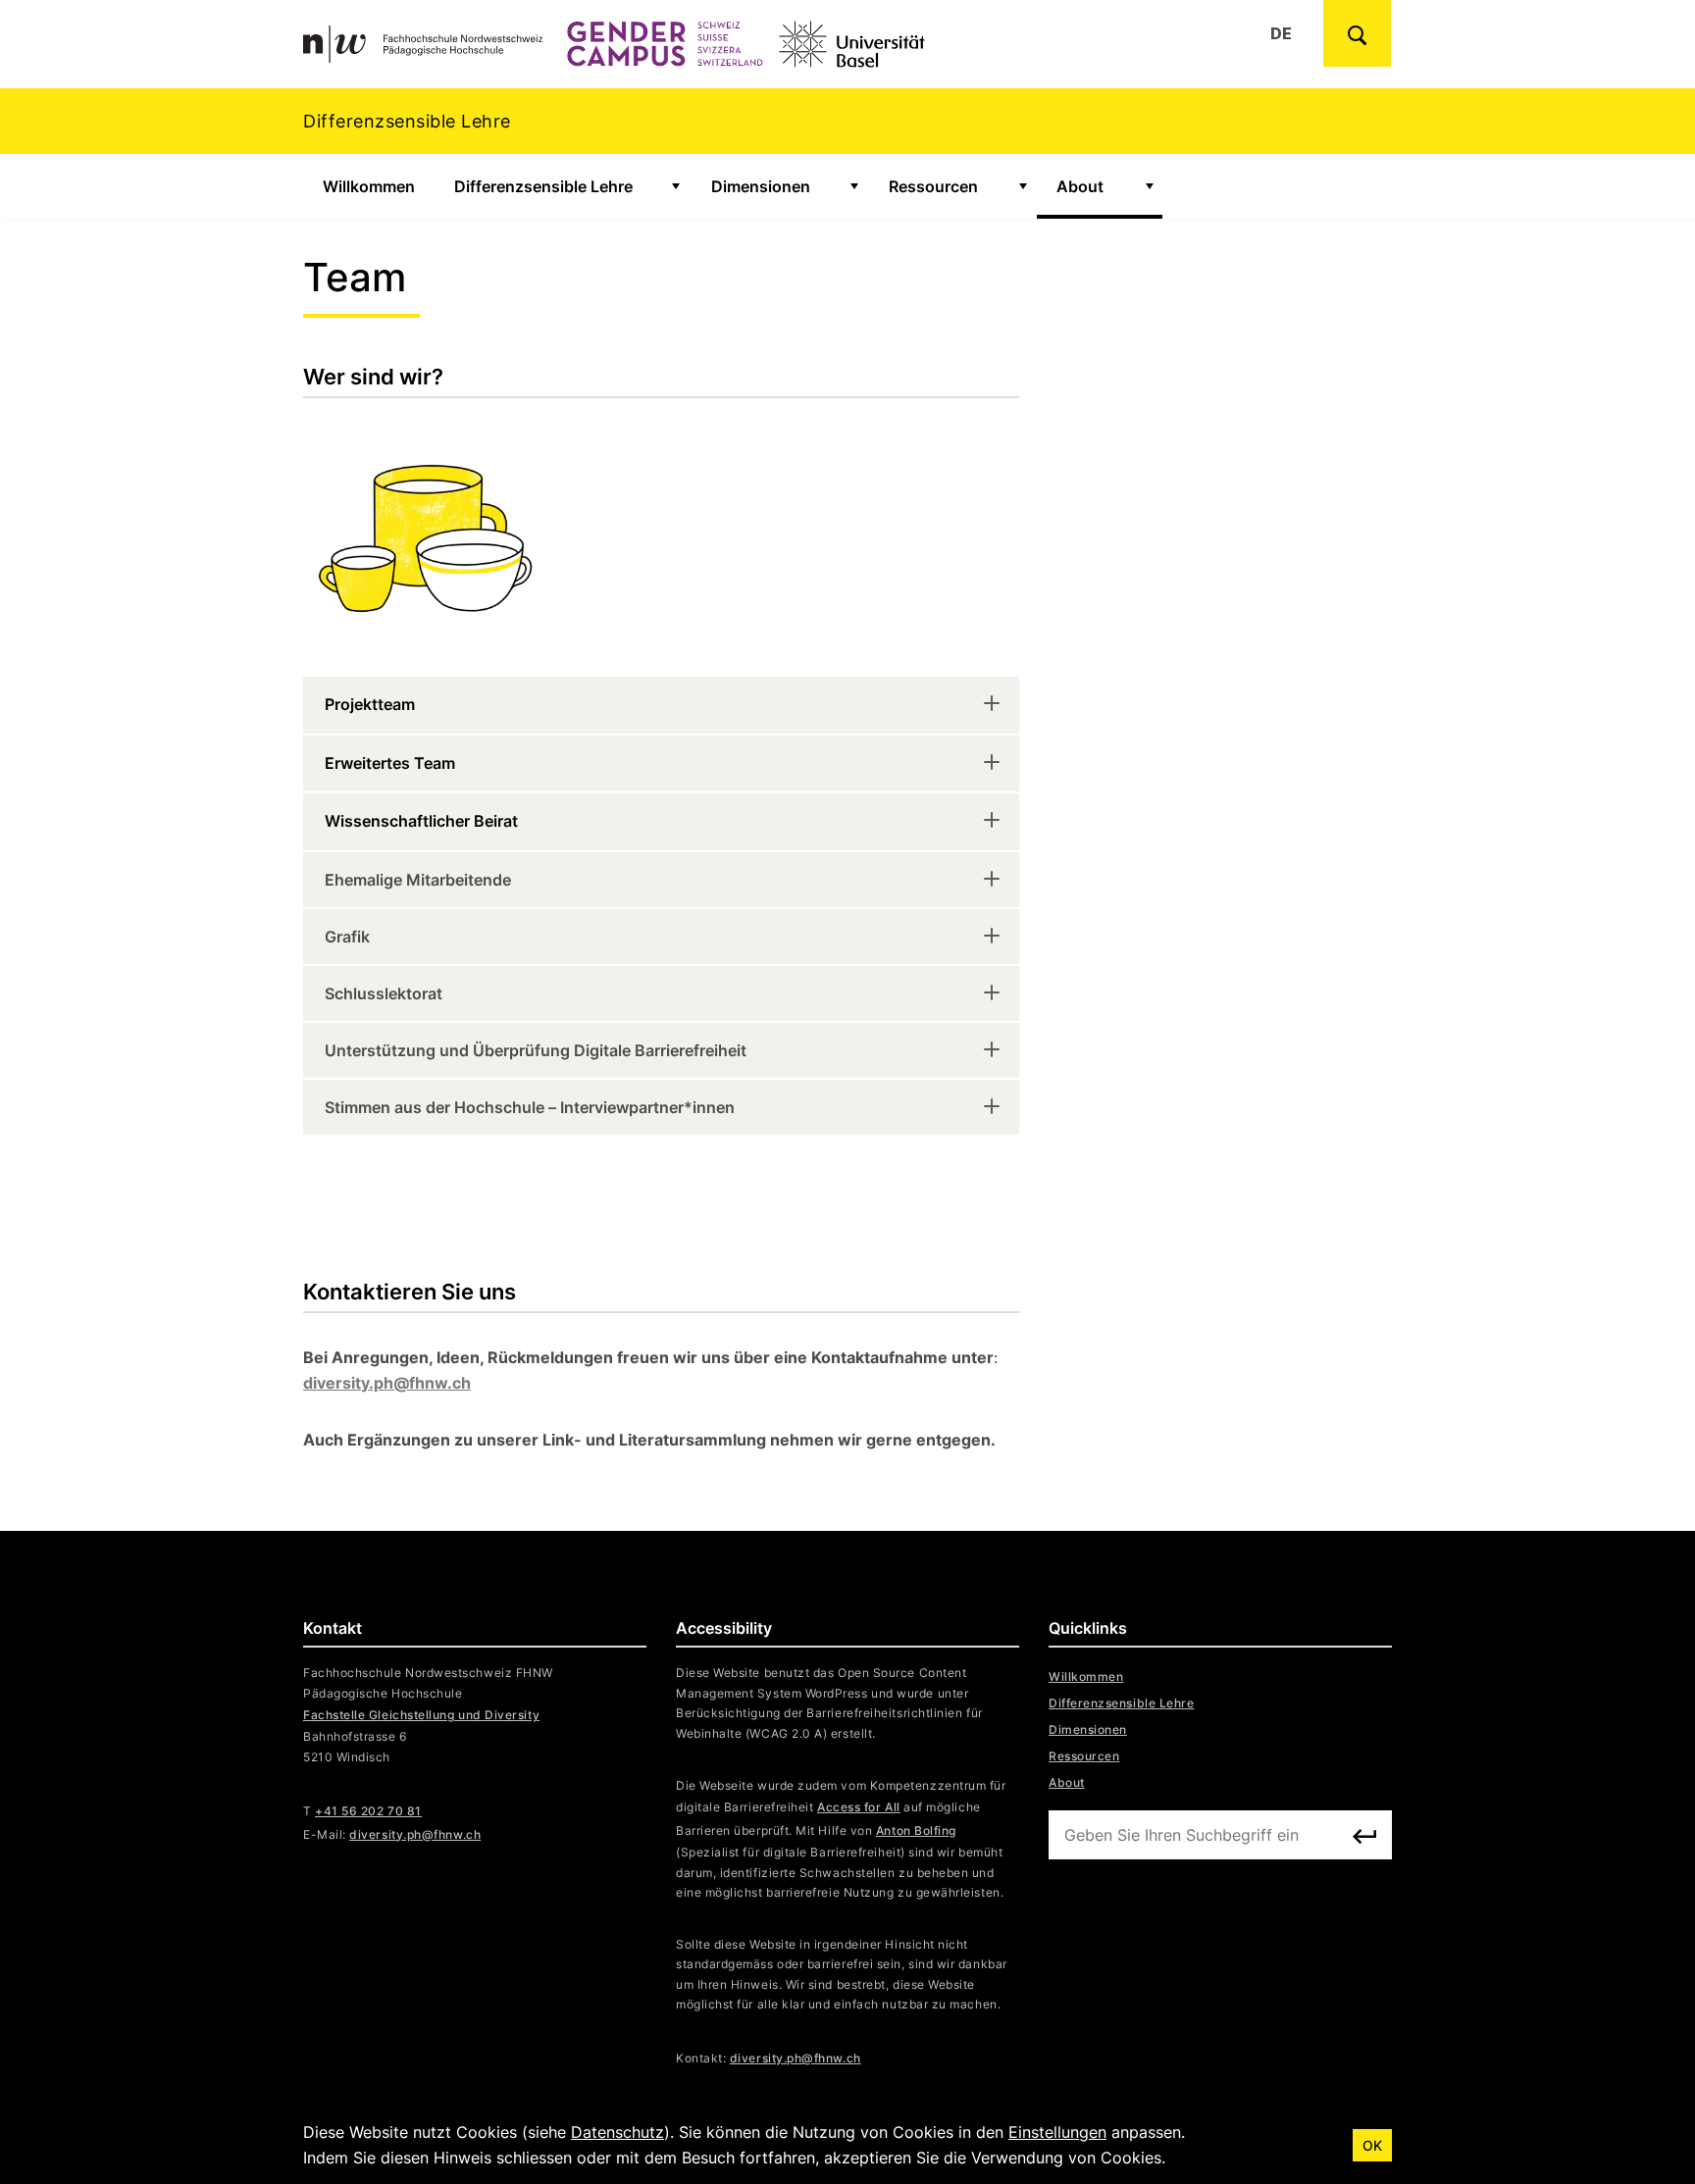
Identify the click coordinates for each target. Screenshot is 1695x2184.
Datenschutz (617, 2132)
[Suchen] (1364, 1835)
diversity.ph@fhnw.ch (796, 2058)
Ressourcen (933, 186)
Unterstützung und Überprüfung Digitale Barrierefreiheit (536, 1050)
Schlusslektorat (384, 993)
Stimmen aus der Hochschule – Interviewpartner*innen (530, 1107)
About (1080, 186)
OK (1372, 2145)
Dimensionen (761, 186)
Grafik (347, 937)
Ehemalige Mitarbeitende (418, 880)
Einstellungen (1057, 2132)
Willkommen (369, 186)
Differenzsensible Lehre (543, 186)
